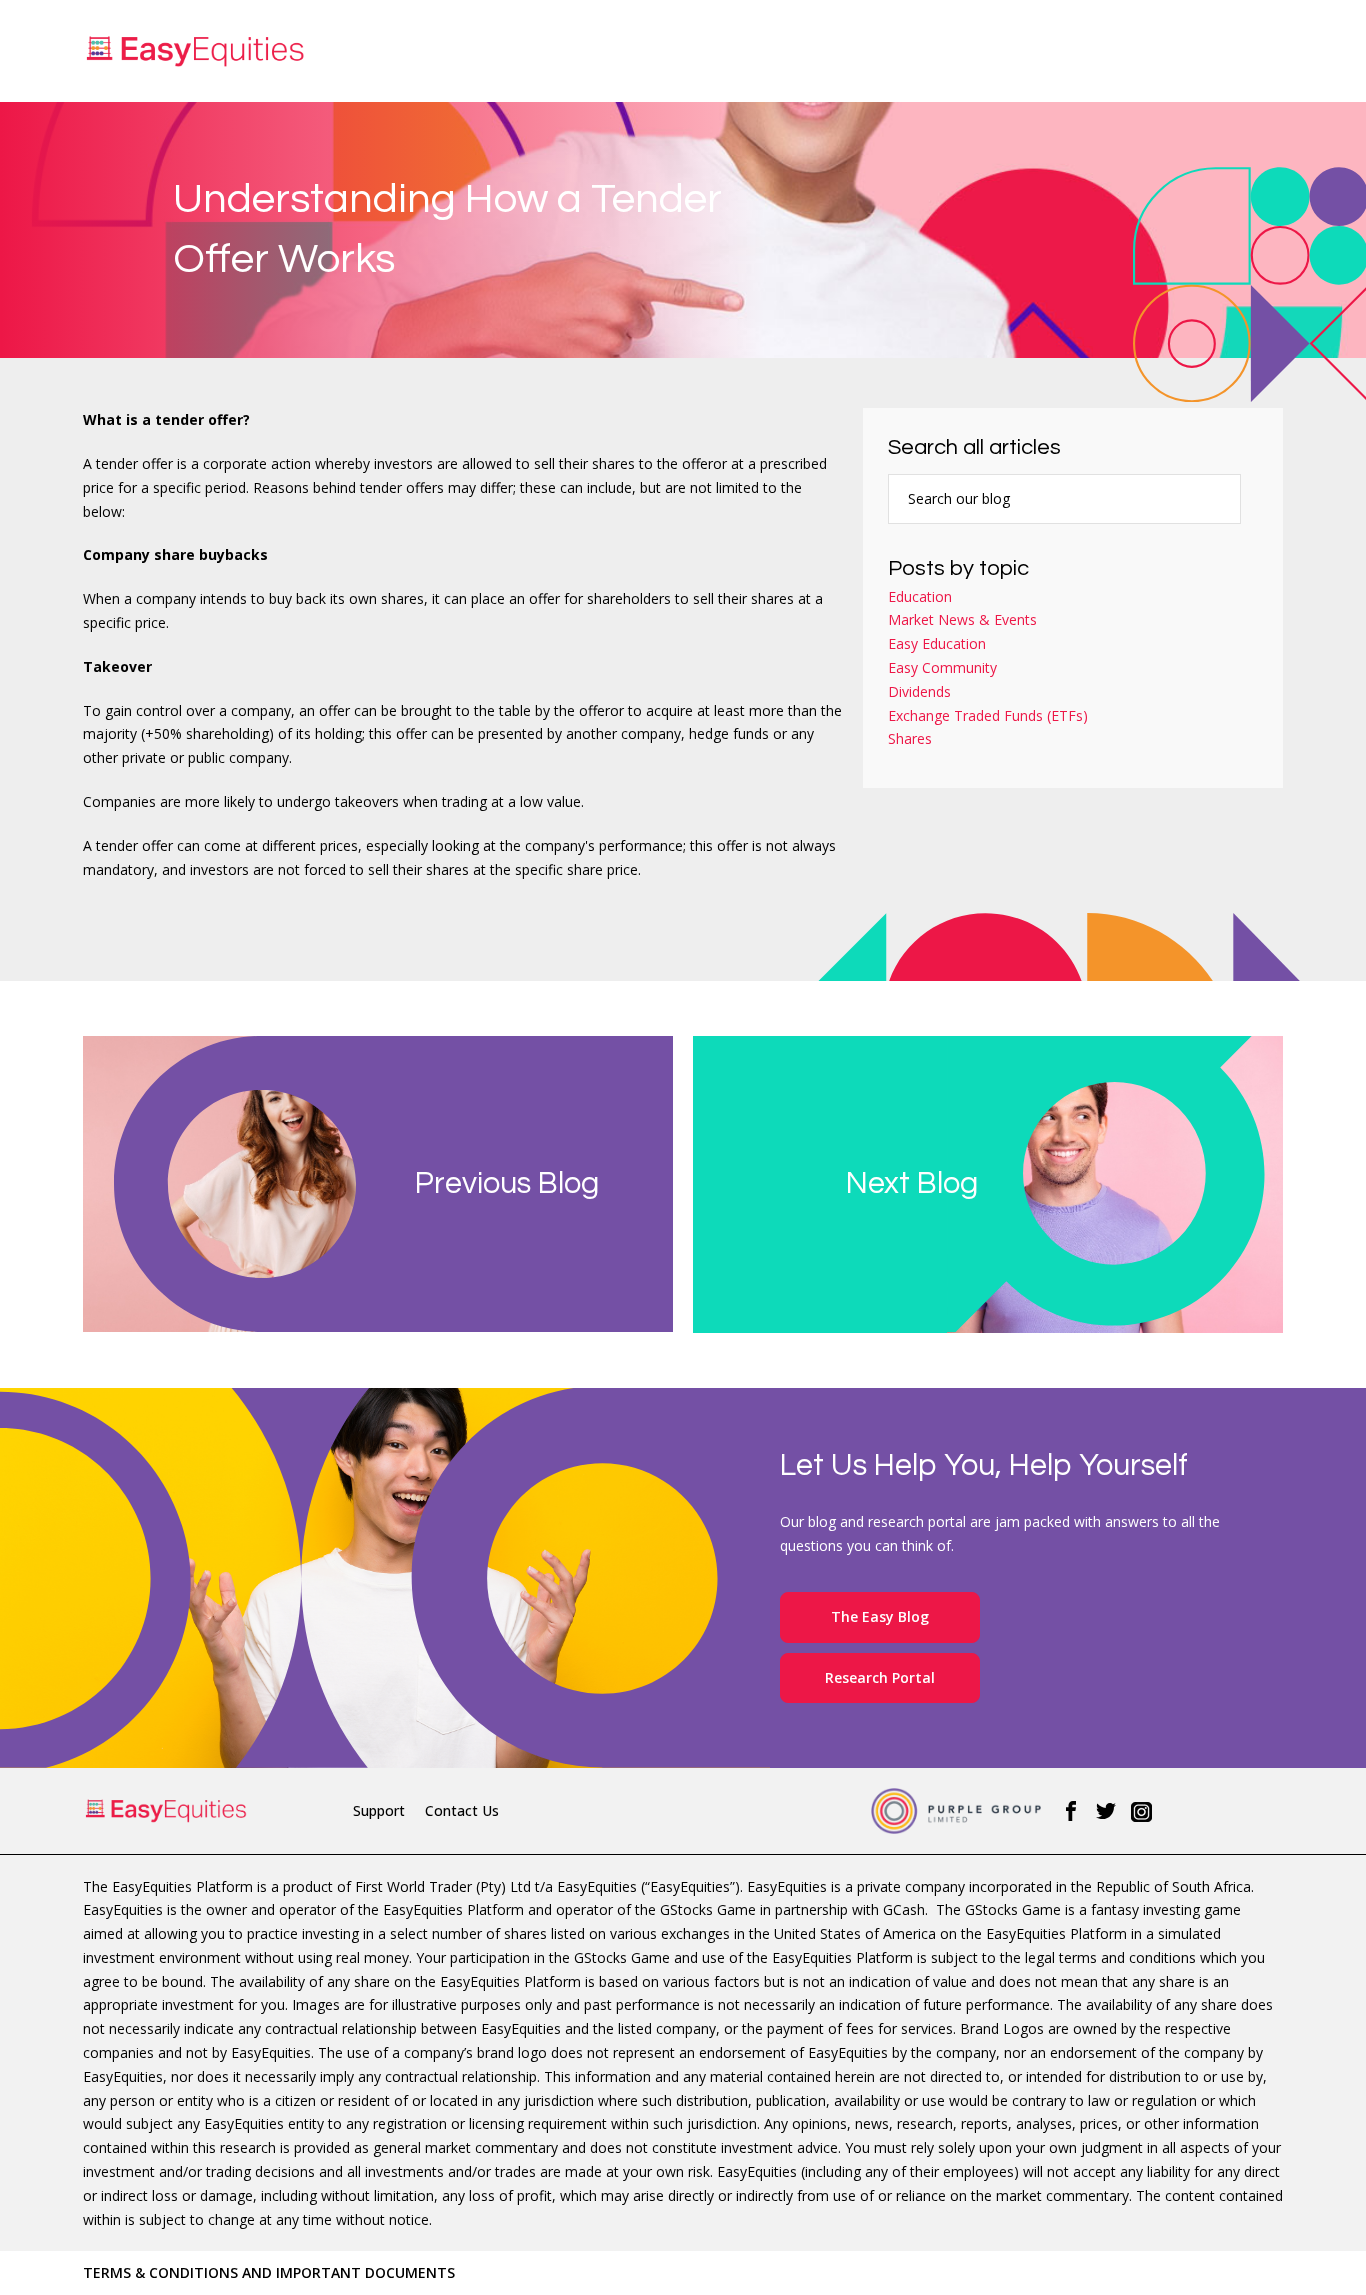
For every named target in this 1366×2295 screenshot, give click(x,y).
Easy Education (937, 643)
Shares (910, 738)
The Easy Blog (880, 1616)
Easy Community (942, 667)
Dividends (919, 691)
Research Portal (880, 1677)
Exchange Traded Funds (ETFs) (988, 715)
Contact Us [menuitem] (462, 1810)
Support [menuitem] (379, 1810)
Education (920, 596)
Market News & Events (962, 619)
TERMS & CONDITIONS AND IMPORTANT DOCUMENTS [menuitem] (269, 2272)
